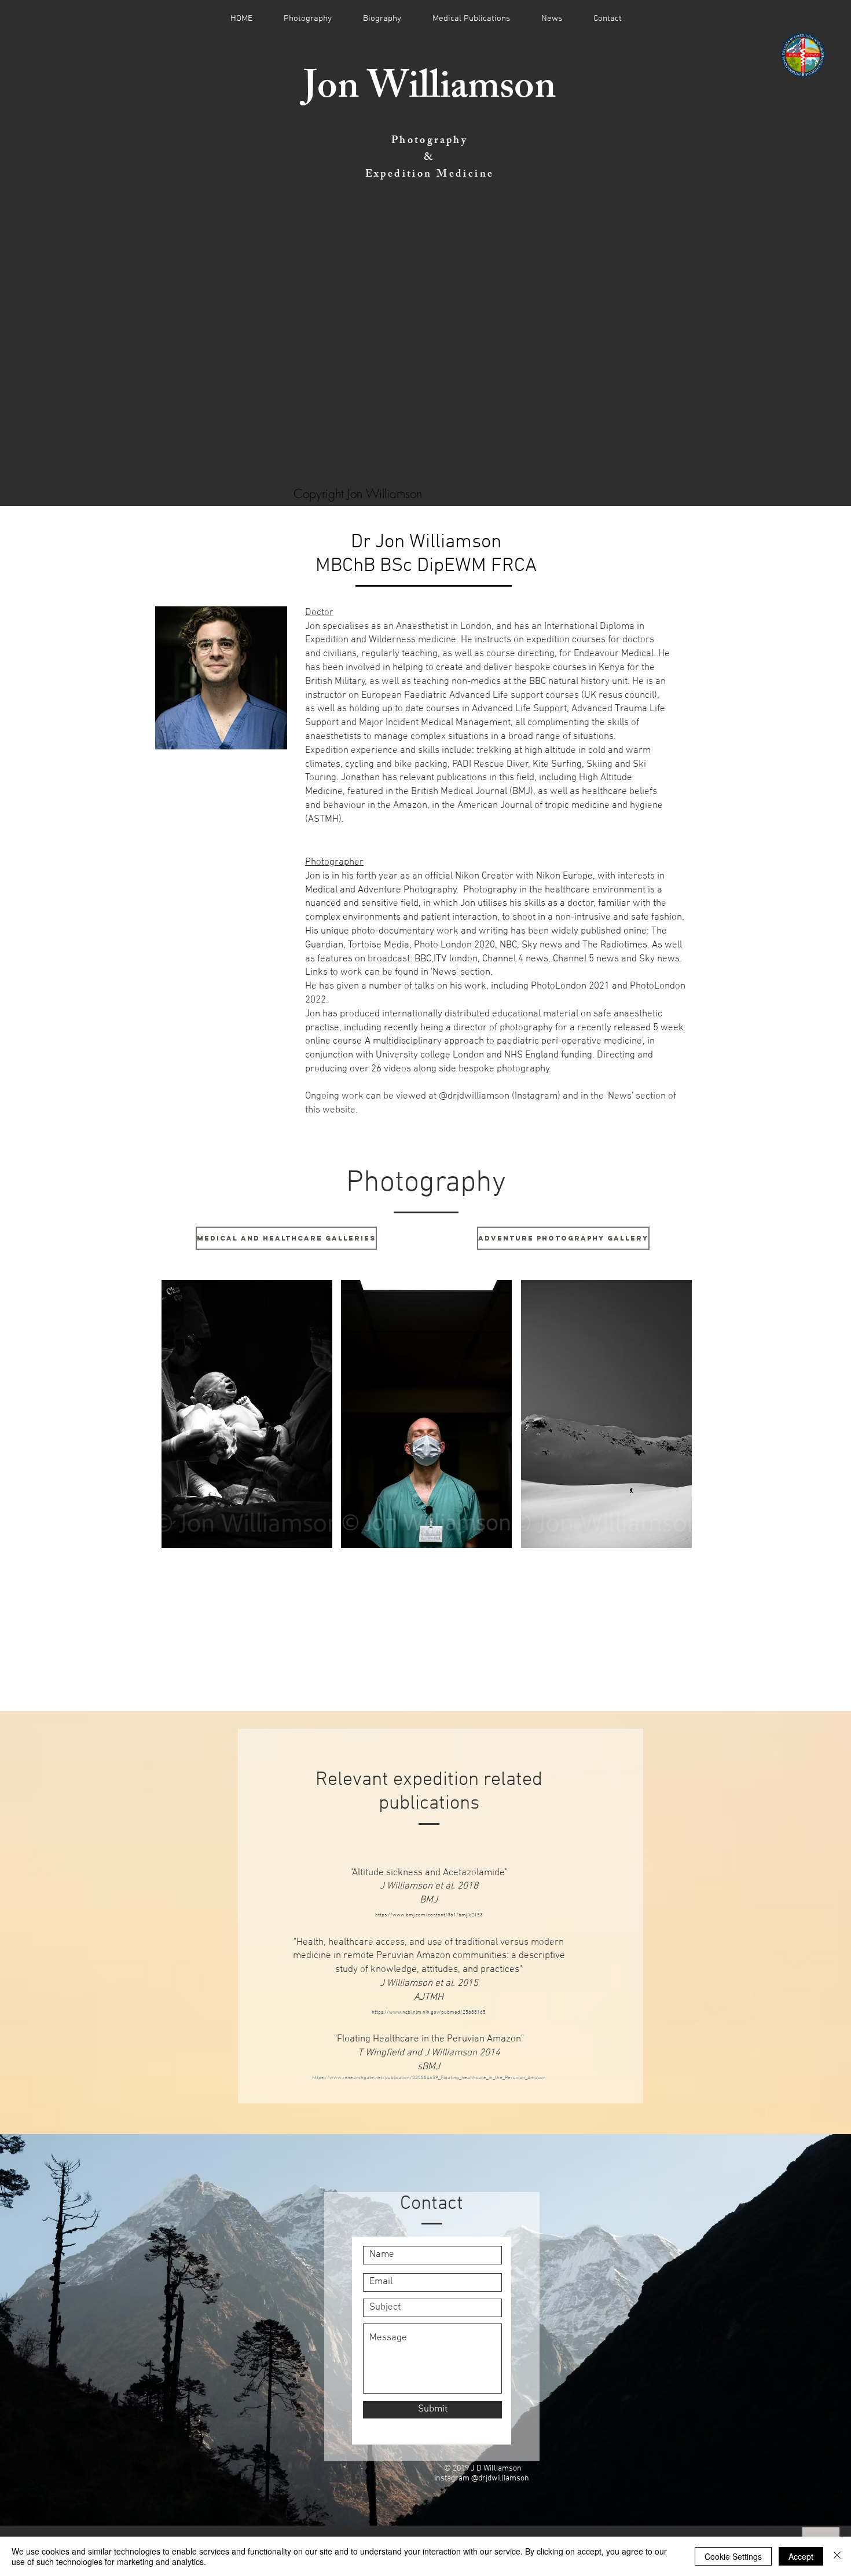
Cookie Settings (733, 2556)
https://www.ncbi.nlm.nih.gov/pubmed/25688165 (429, 2012)
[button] (247, 1414)
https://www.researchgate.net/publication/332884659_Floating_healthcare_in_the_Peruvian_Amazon (429, 2078)
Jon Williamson (430, 91)
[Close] (837, 2556)
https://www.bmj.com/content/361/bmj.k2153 (429, 1915)
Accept (801, 2556)
